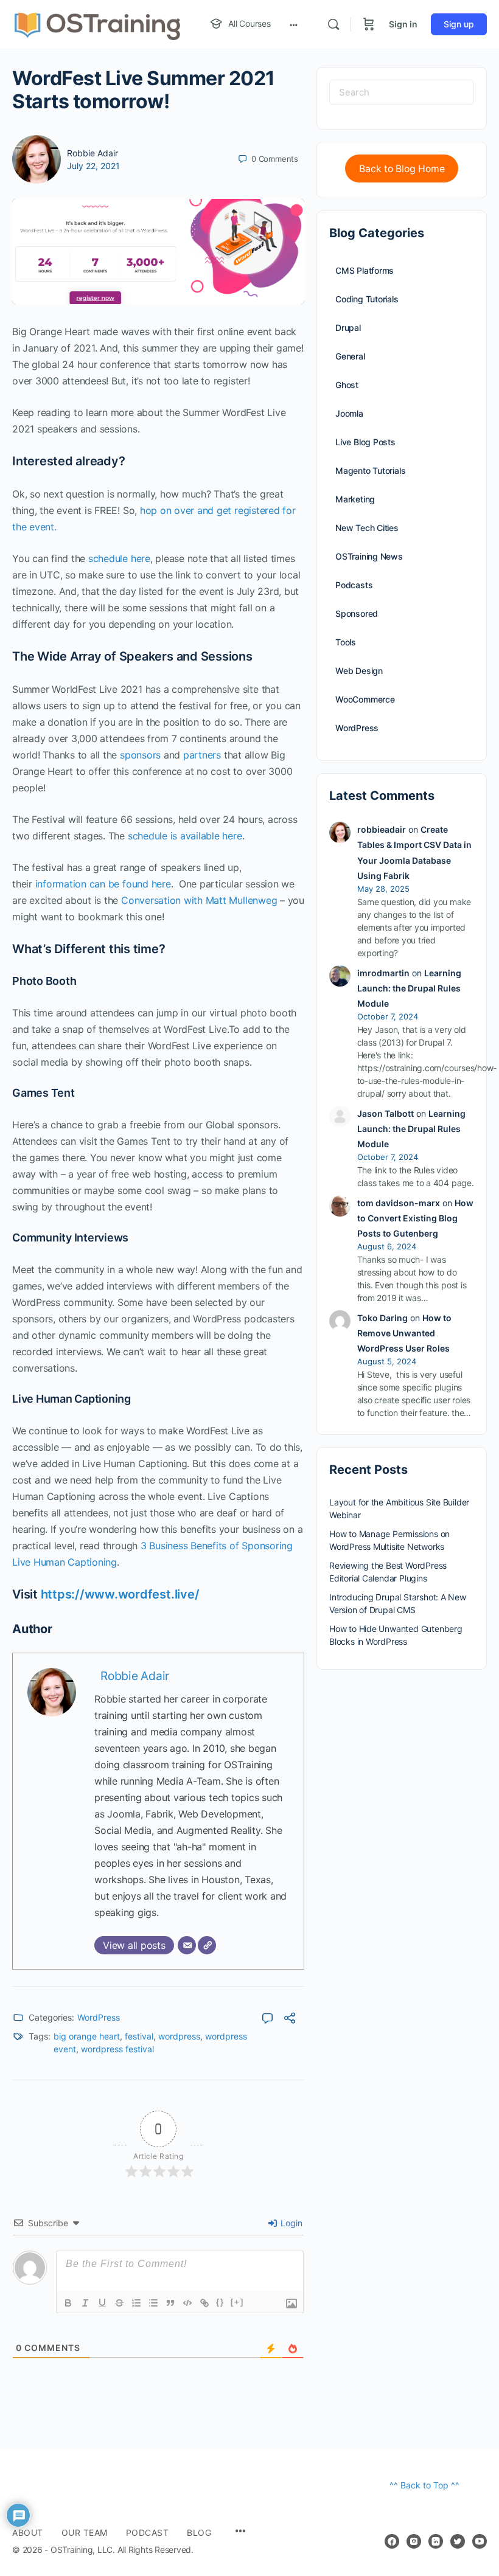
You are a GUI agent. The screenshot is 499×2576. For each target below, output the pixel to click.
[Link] (204, 2303)
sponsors (140, 755)
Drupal (348, 328)
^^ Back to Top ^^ (424, 2485)
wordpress (179, 2036)
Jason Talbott (386, 1113)
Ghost (347, 385)
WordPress (99, 2017)
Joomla (349, 413)
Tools (346, 642)
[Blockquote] (170, 2303)
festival (139, 2036)
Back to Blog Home (402, 169)
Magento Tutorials (370, 470)
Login (290, 2223)
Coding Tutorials (367, 299)
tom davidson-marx (399, 1203)
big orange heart (87, 2036)
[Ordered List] (136, 2303)
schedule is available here (185, 836)
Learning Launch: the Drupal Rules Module (409, 988)
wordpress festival (117, 2049)
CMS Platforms (365, 270)
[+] (237, 2302)
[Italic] (85, 2303)
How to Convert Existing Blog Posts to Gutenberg (415, 1218)
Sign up (459, 24)
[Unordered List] (153, 2303)
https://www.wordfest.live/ (120, 1594)
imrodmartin (383, 973)
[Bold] (68, 2303)
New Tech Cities (367, 528)
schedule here (119, 558)
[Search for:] (402, 92)
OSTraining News (369, 556)
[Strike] (119, 2303)
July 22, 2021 (93, 166)
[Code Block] (187, 2303)
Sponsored (357, 613)
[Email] (187, 1945)
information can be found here (102, 884)
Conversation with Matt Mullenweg (199, 900)
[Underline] (102, 2303)
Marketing (355, 499)
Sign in (403, 24)
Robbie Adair (92, 153)
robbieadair (382, 829)
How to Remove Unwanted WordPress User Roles (404, 1333)
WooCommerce (365, 699)
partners (202, 755)
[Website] (207, 1945)
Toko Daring (382, 1318)
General (350, 356)
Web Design (359, 671)
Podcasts (354, 585)
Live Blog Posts (365, 442)
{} (220, 2302)
